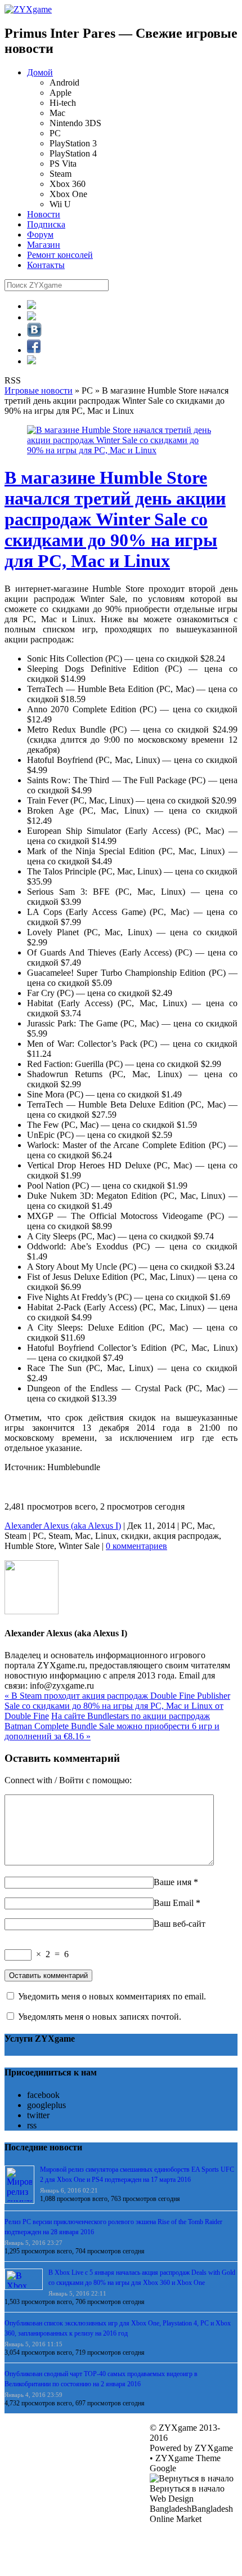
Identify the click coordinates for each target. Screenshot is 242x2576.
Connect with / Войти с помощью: (68, 1780)
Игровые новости (39, 390)
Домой (40, 72)
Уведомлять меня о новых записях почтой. (100, 2017)
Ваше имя (172, 1882)
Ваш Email (174, 1903)
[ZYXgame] (28, 9)
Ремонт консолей (60, 255)
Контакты (46, 265)
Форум (40, 235)
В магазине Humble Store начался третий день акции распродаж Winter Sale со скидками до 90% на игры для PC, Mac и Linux (115, 519)
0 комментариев (136, 1546)
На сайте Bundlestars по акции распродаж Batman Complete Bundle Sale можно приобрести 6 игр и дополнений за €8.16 (112, 1726)
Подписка (46, 224)
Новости (44, 214)
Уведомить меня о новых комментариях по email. (112, 1996)
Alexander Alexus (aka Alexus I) (63, 1526)
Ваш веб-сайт (180, 1924)
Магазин (44, 245)
